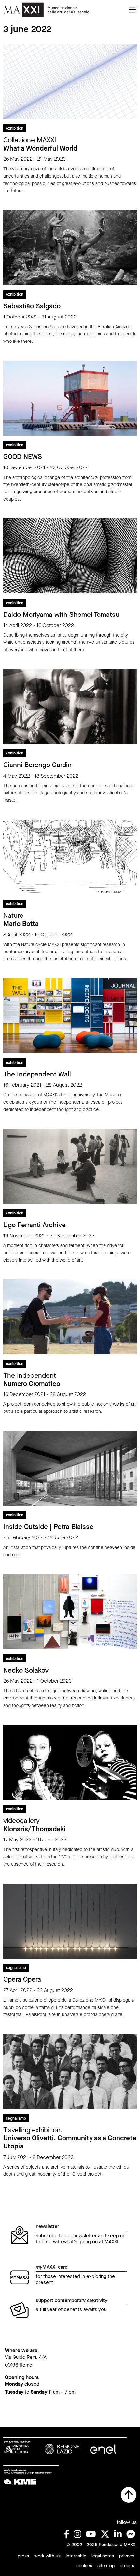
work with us (47, 2556)
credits (127, 2566)
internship (76, 2556)
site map (106, 2566)
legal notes (103, 2556)
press (23, 2556)
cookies (84, 2566)
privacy (127, 2556)
